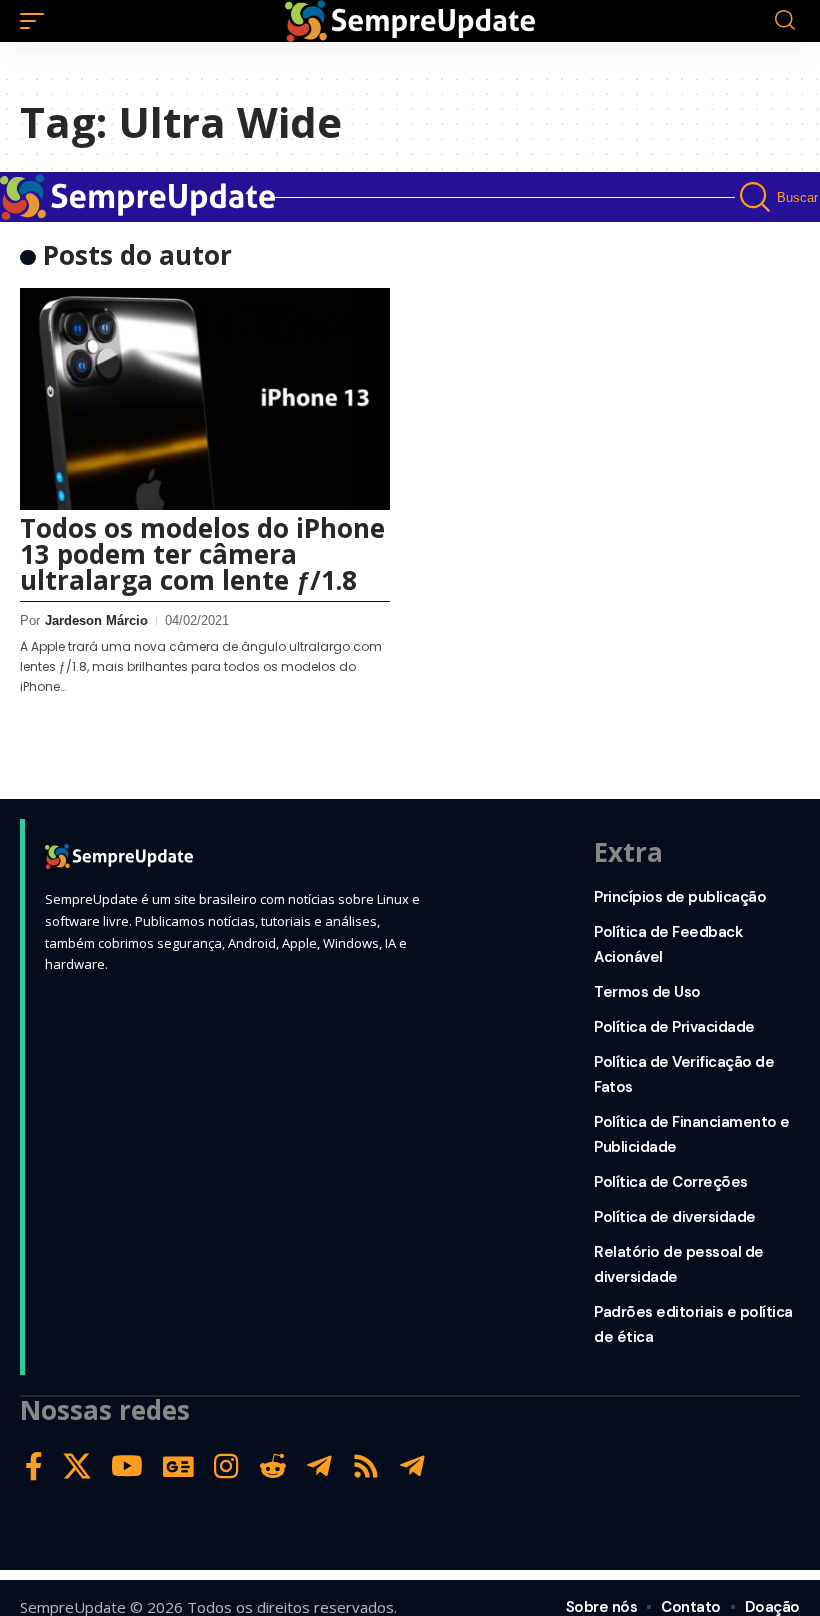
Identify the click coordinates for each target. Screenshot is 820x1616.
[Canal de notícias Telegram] (412, 1466)
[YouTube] (127, 1466)
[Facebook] (34, 1466)
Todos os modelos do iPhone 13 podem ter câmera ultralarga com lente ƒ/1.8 (202, 554)
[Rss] (366, 1466)
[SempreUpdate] (410, 21)
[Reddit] (273, 1466)
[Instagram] (226, 1466)
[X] (77, 1466)
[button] (37, 21)
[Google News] (178, 1466)
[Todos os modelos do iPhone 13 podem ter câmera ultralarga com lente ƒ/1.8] (205, 399)
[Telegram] (319, 1466)
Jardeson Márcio (96, 620)
